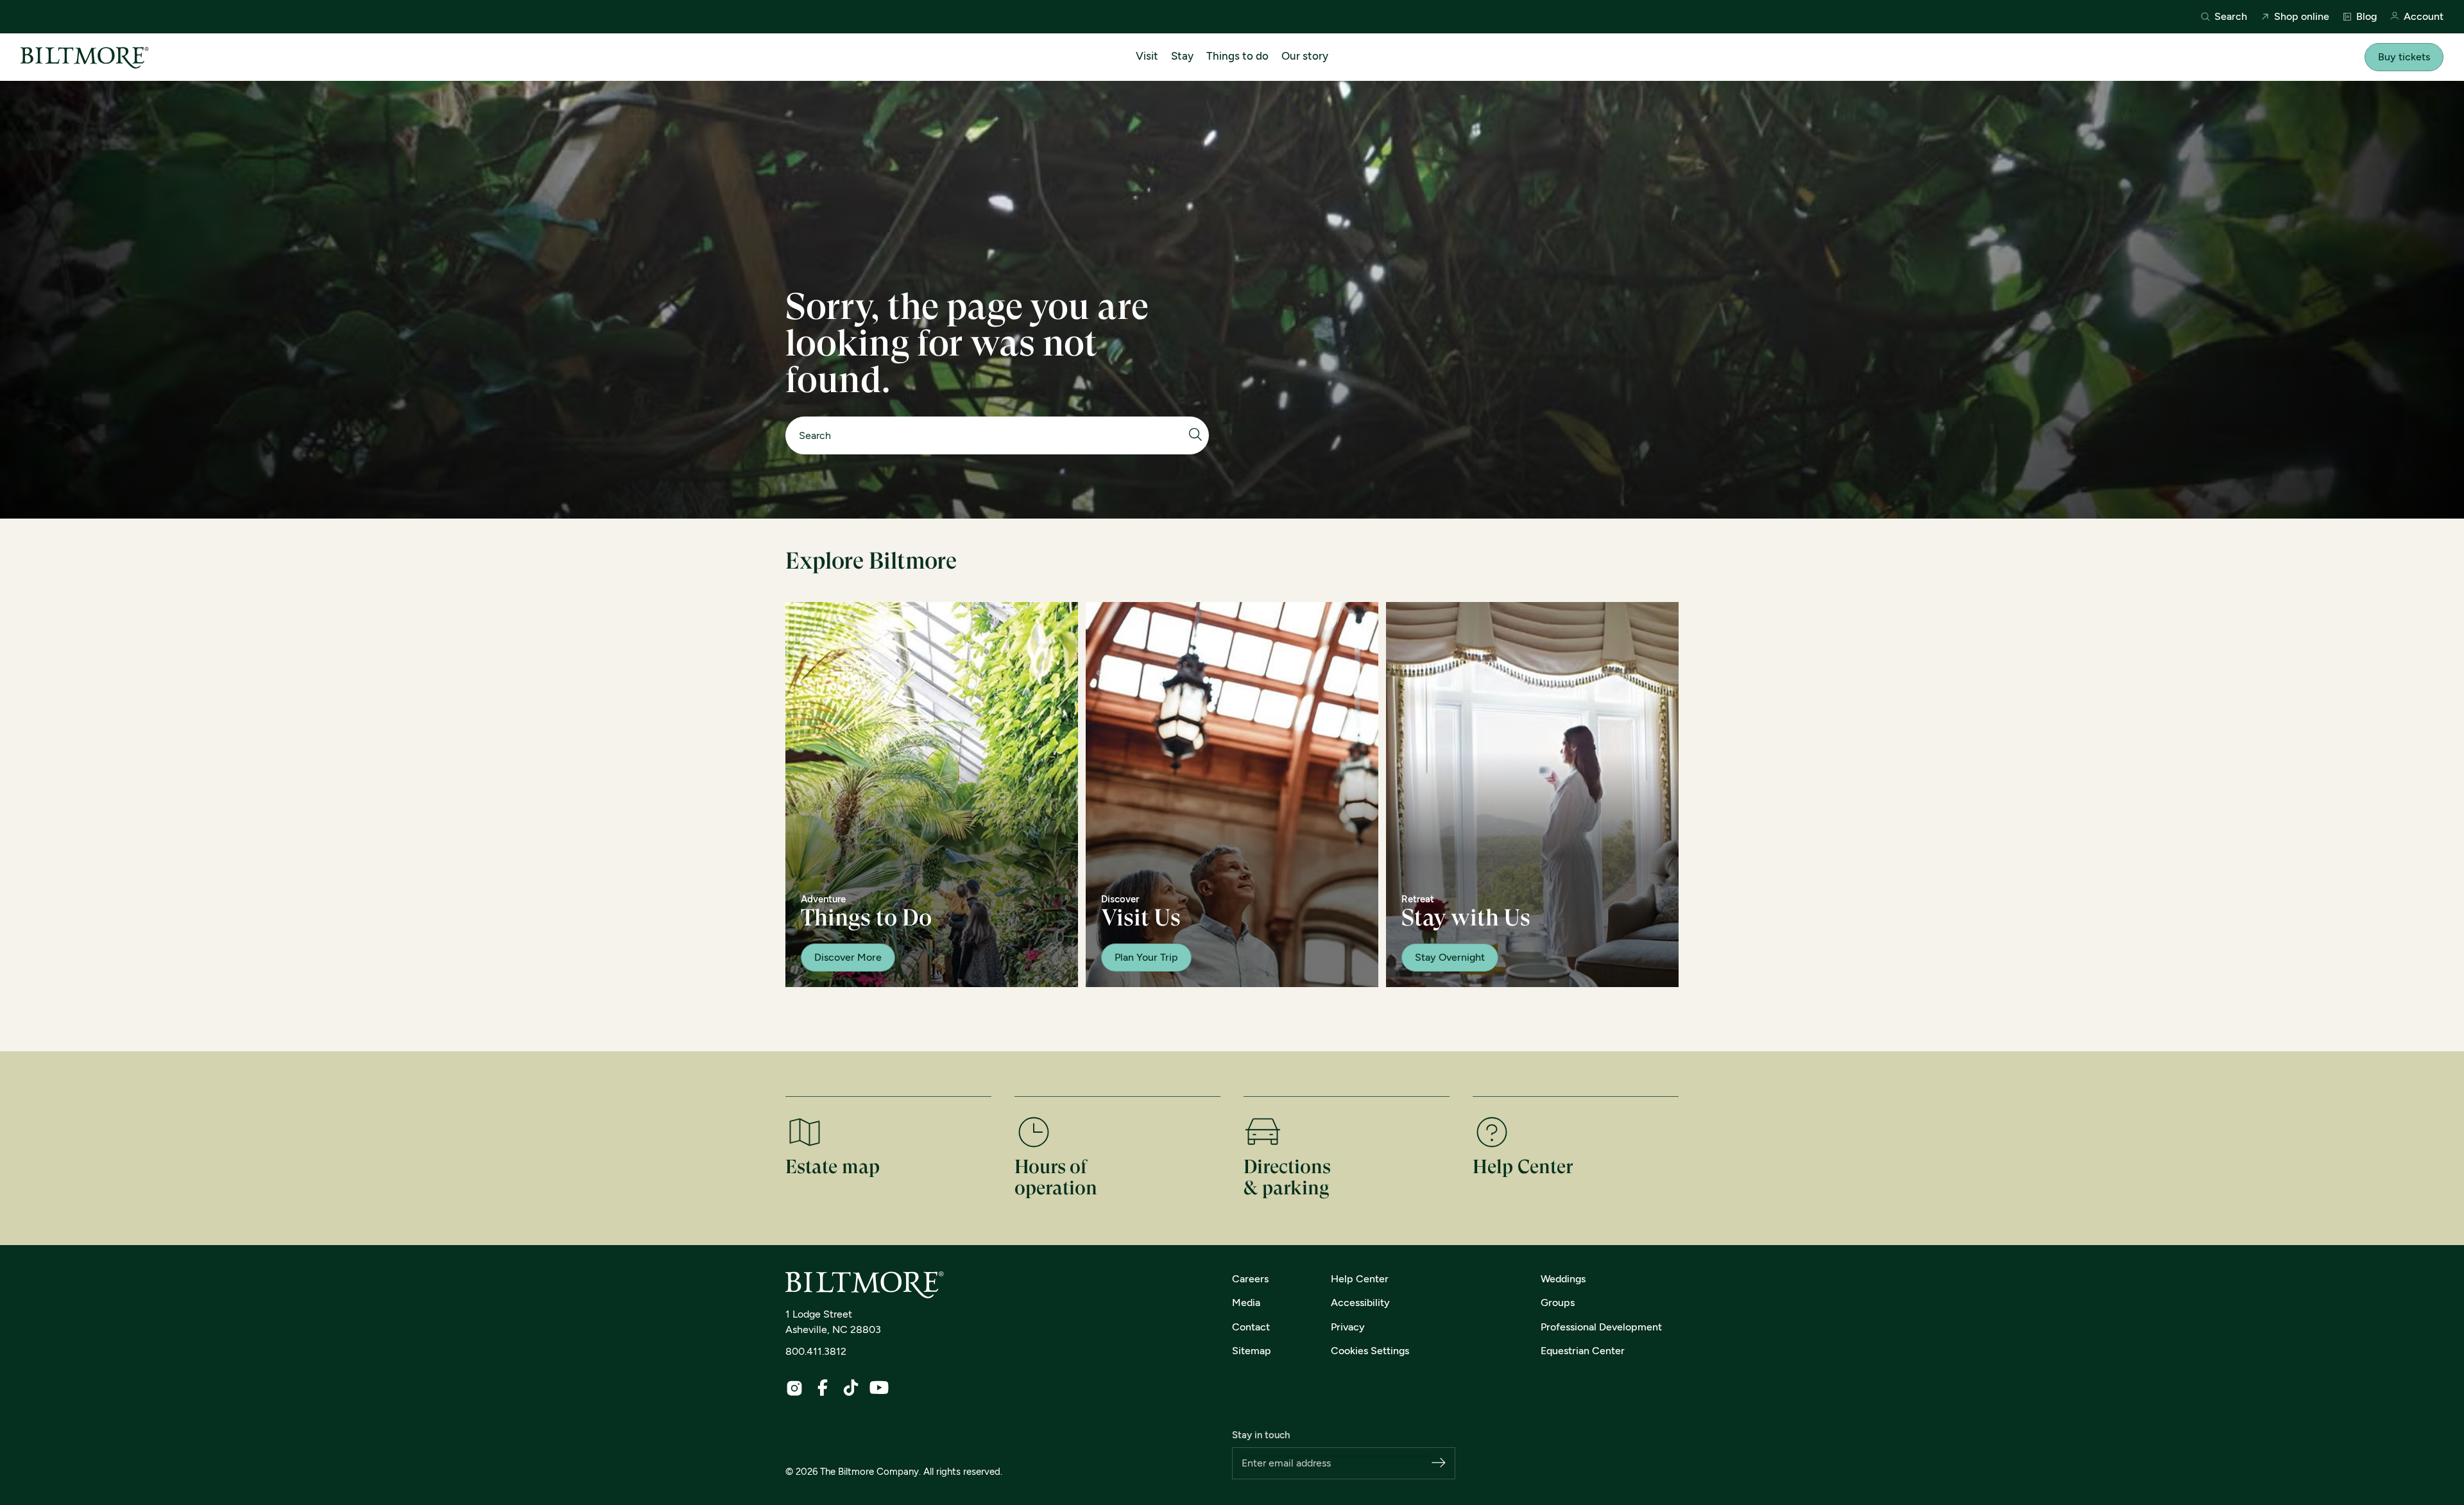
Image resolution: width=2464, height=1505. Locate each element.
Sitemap (1252, 1351)
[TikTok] (851, 1388)
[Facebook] (823, 1388)
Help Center (1360, 1279)
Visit (1147, 56)
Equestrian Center (1583, 1351)
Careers (1250, 1279)
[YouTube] (879, 1388)
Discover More (848, 957)
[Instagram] (794, 1388)
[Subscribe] (1439, 1464)
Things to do (1237, 56)
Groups (1558, 1303)
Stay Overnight (1450, 957)
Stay (1182, 56)
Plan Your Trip (1146, 957)
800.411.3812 (816, 1351)
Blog (2366, 17)
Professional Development (1601, 1327)
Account (2424, 17)
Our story (1305, 56)
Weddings (1563, 1279)
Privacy (1348, 1327)
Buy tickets (2404, 57)
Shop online (2302, 17)
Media (1246, 1303)
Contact (1251, 1327)
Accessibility (1360, 1303)
